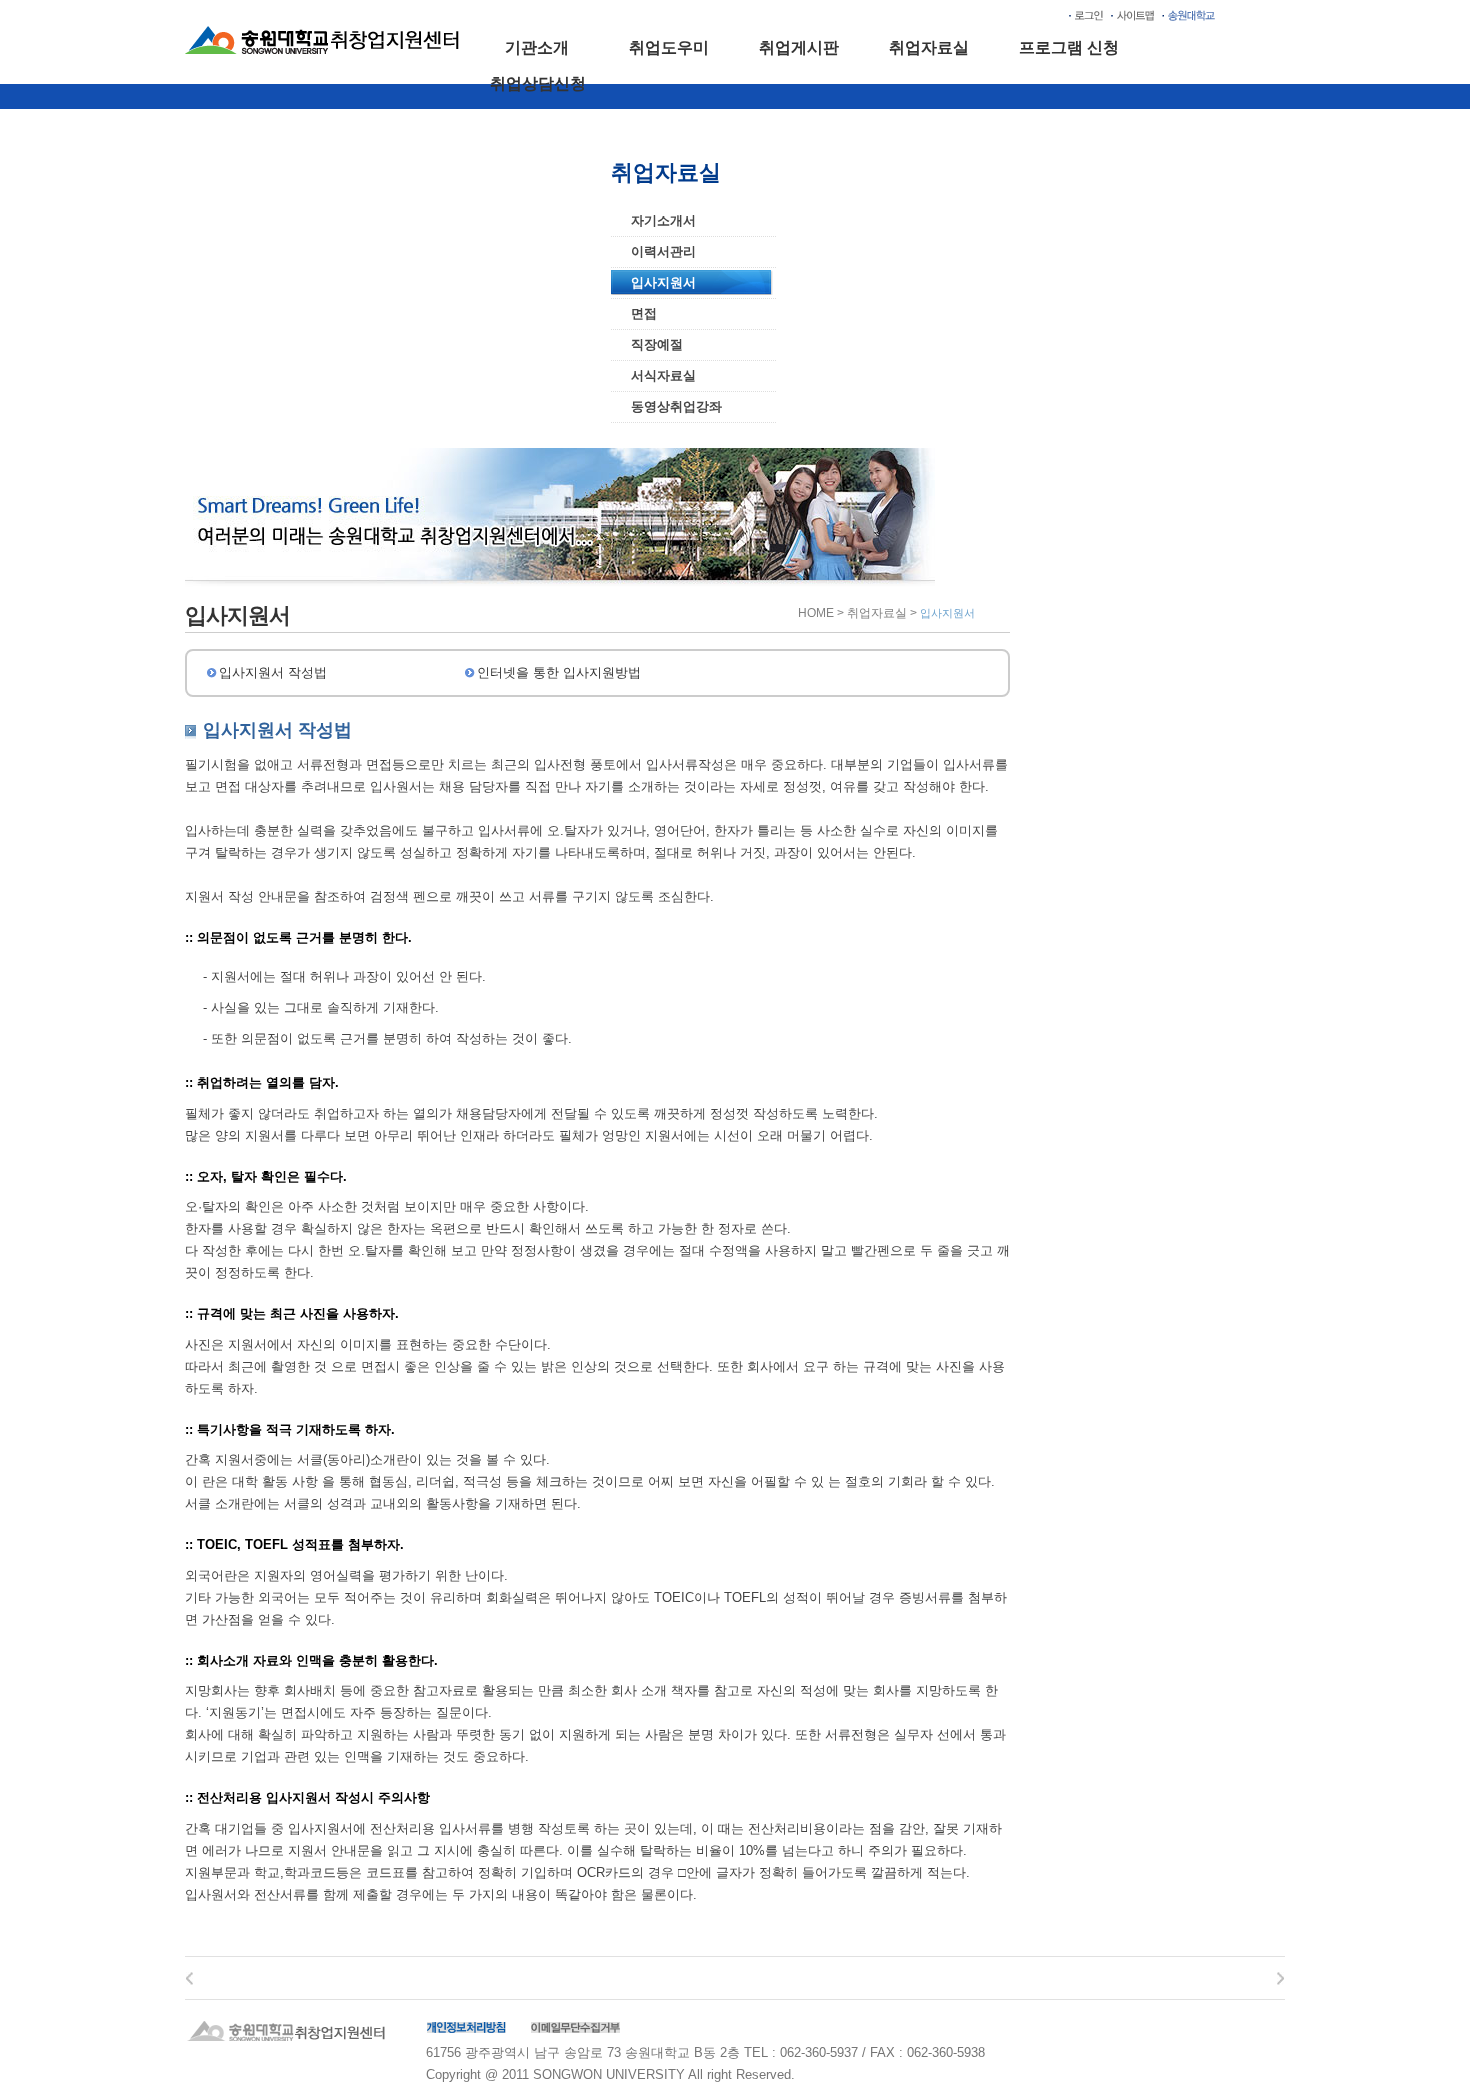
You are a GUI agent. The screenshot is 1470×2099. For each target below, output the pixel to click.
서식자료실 (663, 375)
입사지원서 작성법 (273, 672)
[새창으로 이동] (1188, 14)
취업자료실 (929, 47)
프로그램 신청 (1069, 47)
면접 (644, 313)
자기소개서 (663, 220)
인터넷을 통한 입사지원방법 (559, 672)
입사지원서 (663, 282)
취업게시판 (799, 47)
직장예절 (657, 344)
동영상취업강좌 (676, 406)
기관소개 (537, 47)
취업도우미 (669, 47)
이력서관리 (663, 251)
